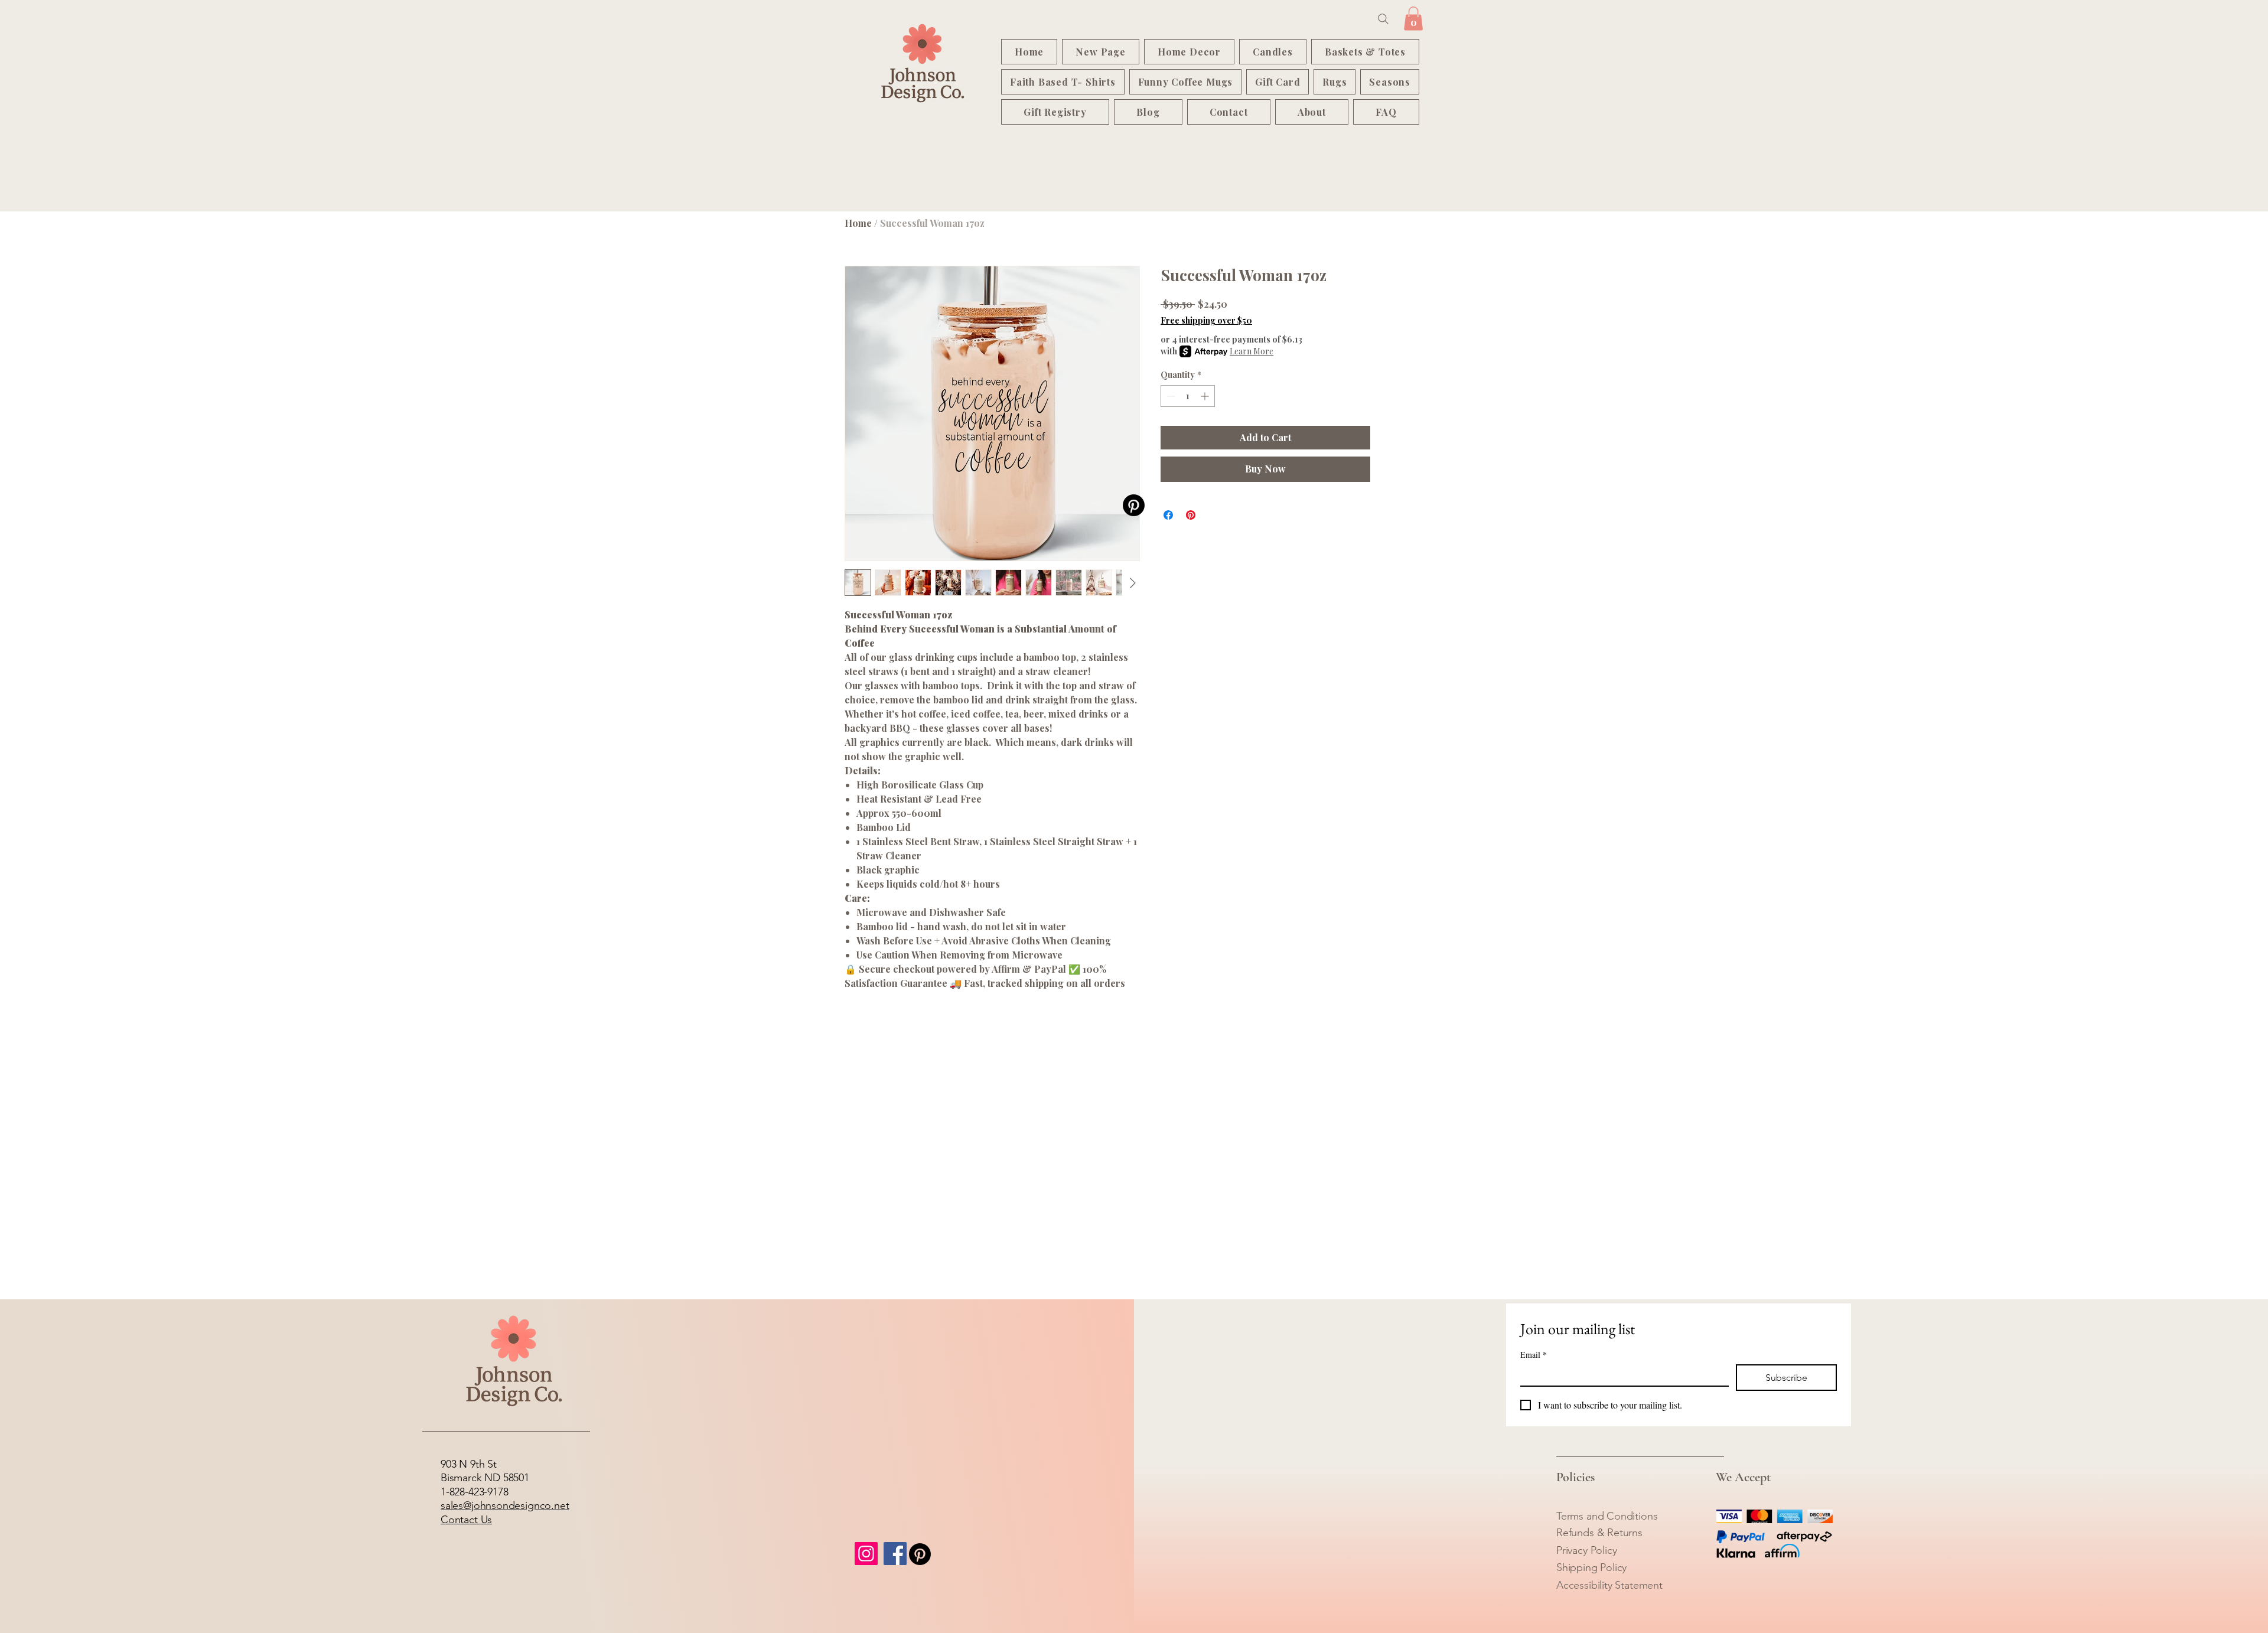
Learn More (1252, 351)
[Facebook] (895, 1554)
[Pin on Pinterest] (1191, 515)
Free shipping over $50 (1206, 320)
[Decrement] (1170, 396)
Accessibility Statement (1609, 1585)
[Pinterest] (1134, 505)
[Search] (1383, 19)
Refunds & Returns (1599, 1533)
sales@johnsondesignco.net (505, 1505)
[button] (1413, 19)
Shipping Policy (1591, 1567)
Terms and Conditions (1607, 1516)
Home (858, 223)
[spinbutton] (1188, 396)
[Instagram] (866, 1554)
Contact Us (466, 1520)
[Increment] (1206, 396)
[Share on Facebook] (1168, 515)
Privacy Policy (1586, 1550)
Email (1534, 1355)
